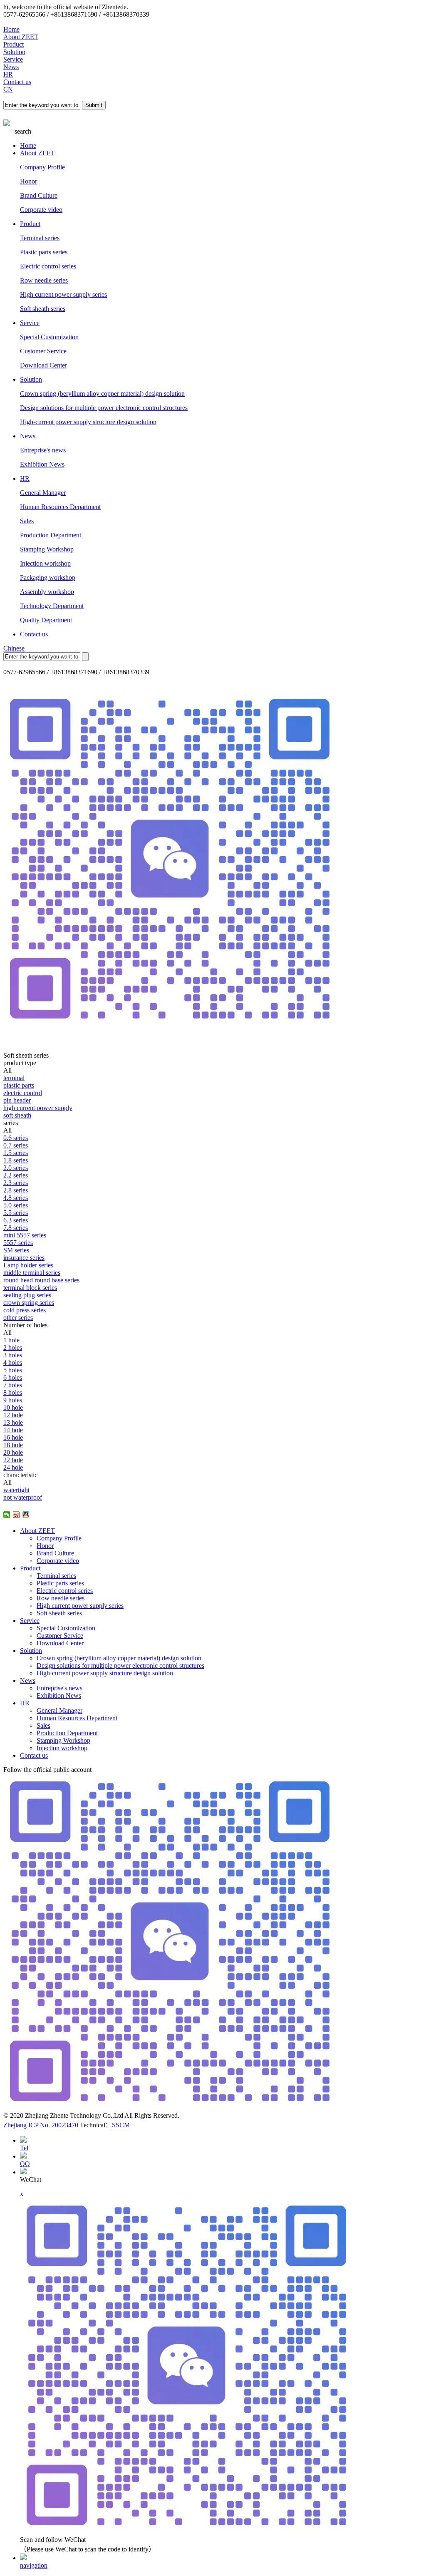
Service (13, 59)
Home (11, 29)
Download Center (43, 365)
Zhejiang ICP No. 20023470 (41, 2125)
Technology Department (52, 606)
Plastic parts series (44, 252)
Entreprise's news (43, 450)
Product (14, 44)
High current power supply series (63, 294)
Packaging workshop (48, 578)
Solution (14, 52)
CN (8, 89)
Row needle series (44, 280)
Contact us (17, 82)
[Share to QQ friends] (26, 1515)
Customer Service (43, 351)
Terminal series (40, 238)
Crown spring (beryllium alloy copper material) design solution (102, 394)
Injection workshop (45, 563)
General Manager (43, 493)
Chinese (14, 648)
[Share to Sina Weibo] (16, 1515)
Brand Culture (39, 195)
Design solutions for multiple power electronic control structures (104, 408)
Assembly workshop (47, 592)
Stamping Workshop (47, 549)
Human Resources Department (60, 507)
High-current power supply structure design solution (88, 422)
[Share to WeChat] (7, 1515)
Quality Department (46, 620)
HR (8, 74)
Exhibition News (42, 464)
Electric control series (48, 266)
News (11, 67)
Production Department (51, 535)
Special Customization (49, 337)
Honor (28, 181)
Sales (27, 521)
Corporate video (41, 210)
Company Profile (42, 167)
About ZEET (21, 37)
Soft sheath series (43, 309)
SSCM (121, 2125)
